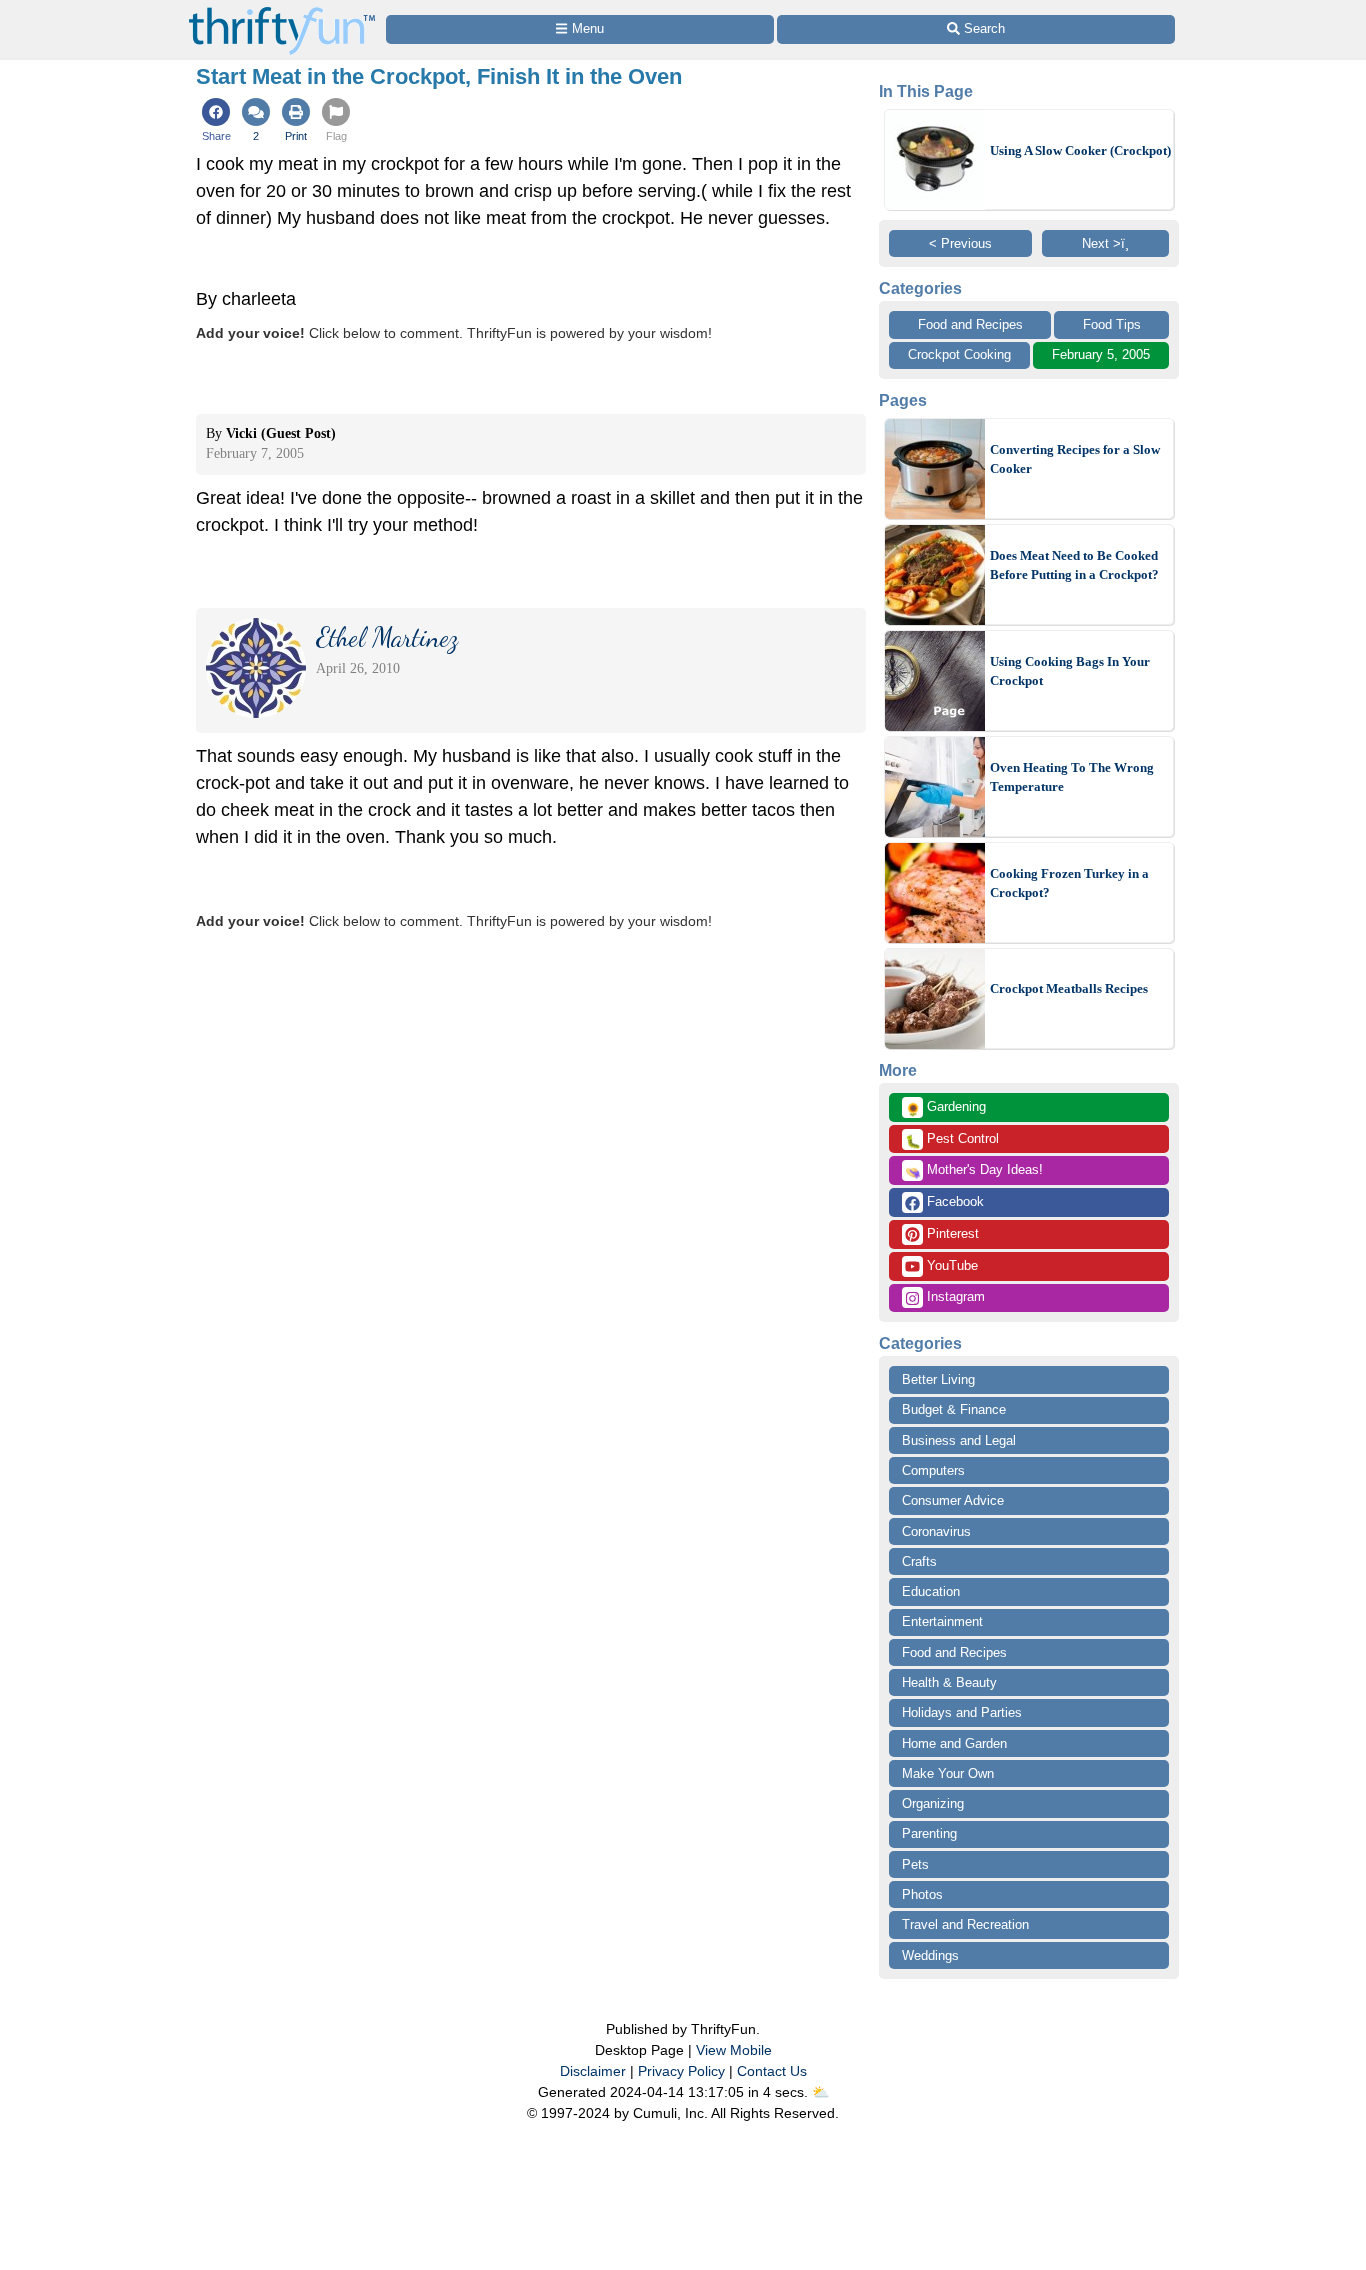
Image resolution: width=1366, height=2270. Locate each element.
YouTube (950, 1265)
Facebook (953, 1201)
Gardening (945, 1108)
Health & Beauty (949, 1682)
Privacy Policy (681, 2071)
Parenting (929, 1833)
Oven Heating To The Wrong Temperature (1072, 777)
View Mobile (734, 2050)
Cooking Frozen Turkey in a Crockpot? (1069, 883)
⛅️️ (820, 2092)
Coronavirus (936, 1531)
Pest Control (952, 1140)
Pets (915, 1864)
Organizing (933, 1803)
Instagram (954, 1296)
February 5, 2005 (1101, 354)
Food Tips (1112, 324)
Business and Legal (959, 1440)
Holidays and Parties (962, 1712)
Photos (922, 1894)
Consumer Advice (953, 1500)
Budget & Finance (954, 1409)
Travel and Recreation (965, 1924)
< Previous (960, 243)
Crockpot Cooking (959, 354)
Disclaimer (593, 2071)
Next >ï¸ (1105, 243)
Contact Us (772, 2071)
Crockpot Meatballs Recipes (1069, 988)
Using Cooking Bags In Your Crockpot (1070, 671)
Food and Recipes (970, 324)
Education (931, 1591)
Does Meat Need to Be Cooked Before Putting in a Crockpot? (1074, 565)
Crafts (919, 1561)
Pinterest (951, 1233)
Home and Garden (954, 1743)
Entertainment (942, 1621)
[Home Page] (282, 11)
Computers (933, 1470)
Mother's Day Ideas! (974, 1171)
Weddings (930, 1955)
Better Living (938, 1379)
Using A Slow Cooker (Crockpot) (1080, 150)
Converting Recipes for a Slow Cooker (1075, 459)
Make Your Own (948, 1773)
